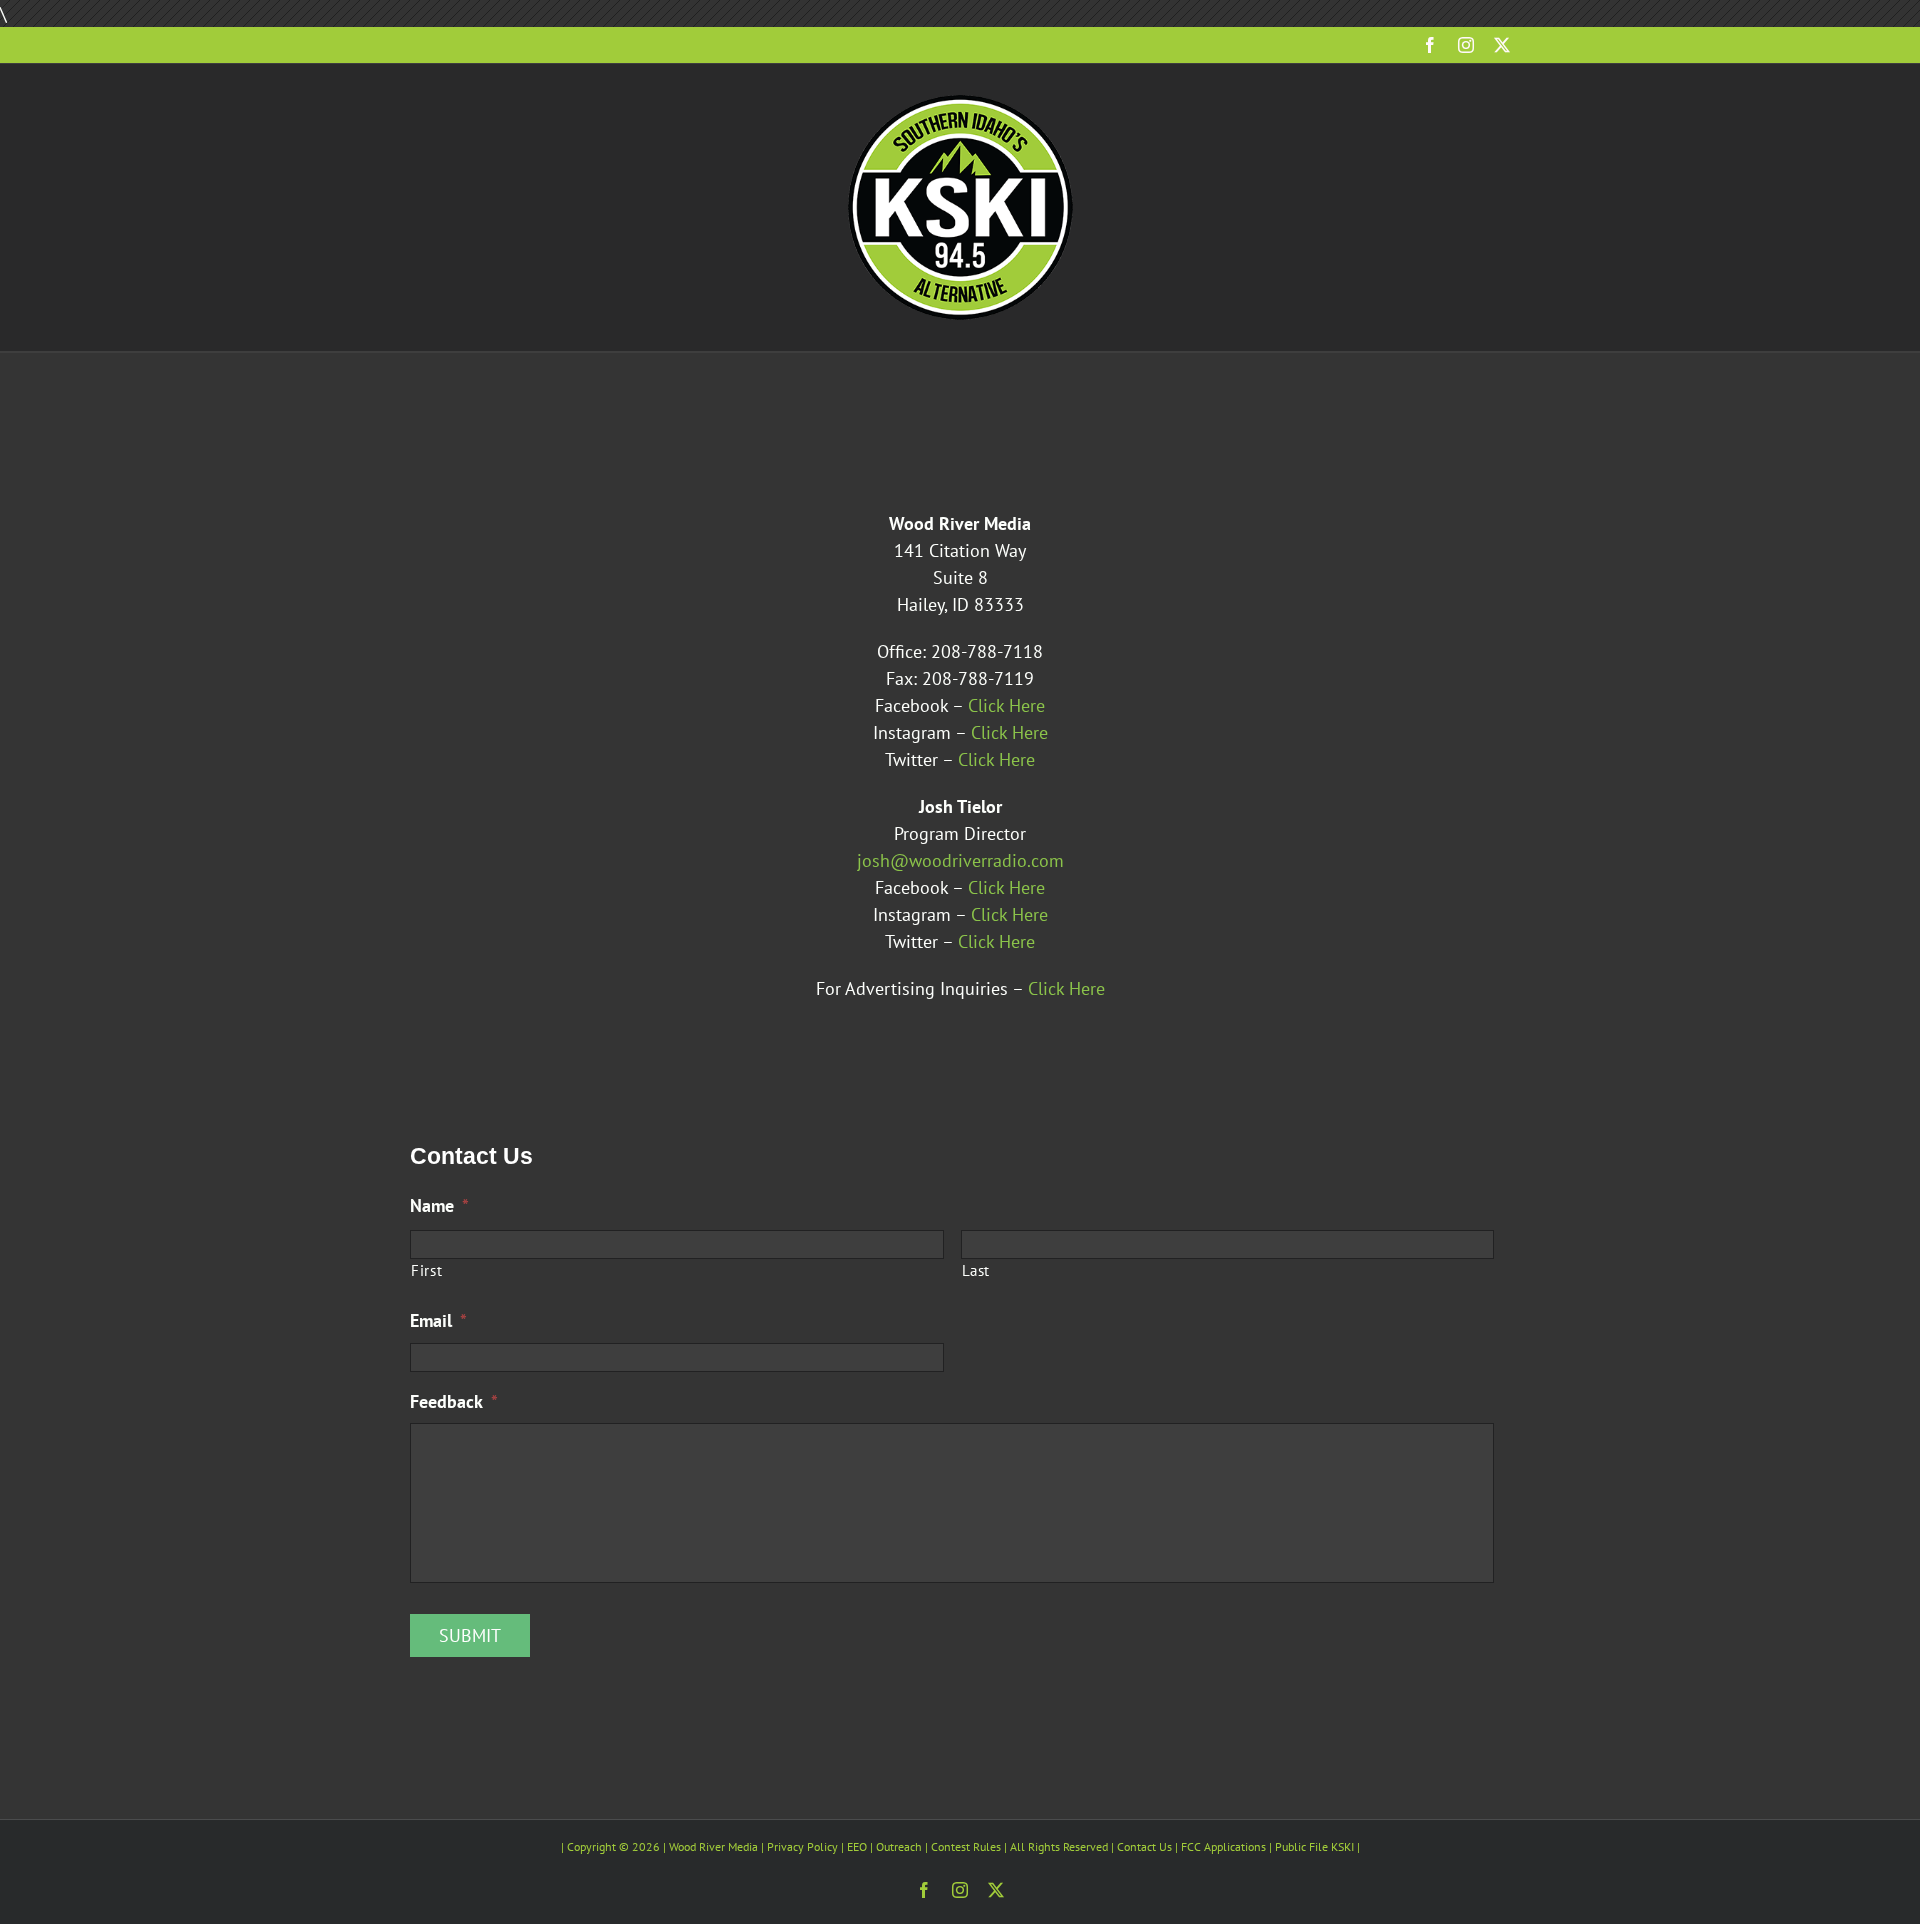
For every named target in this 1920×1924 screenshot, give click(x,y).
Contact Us (1144, 1846)
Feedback (454, 1401)
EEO (857, 1846)
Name (439, 1205)
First (426, 1270)
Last (976, 1270)
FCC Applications (1223, 1846)
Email (438, 1320)
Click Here (1006, 705)
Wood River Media (713, 1846)
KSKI (1342, 1846)
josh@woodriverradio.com (960, 860)
